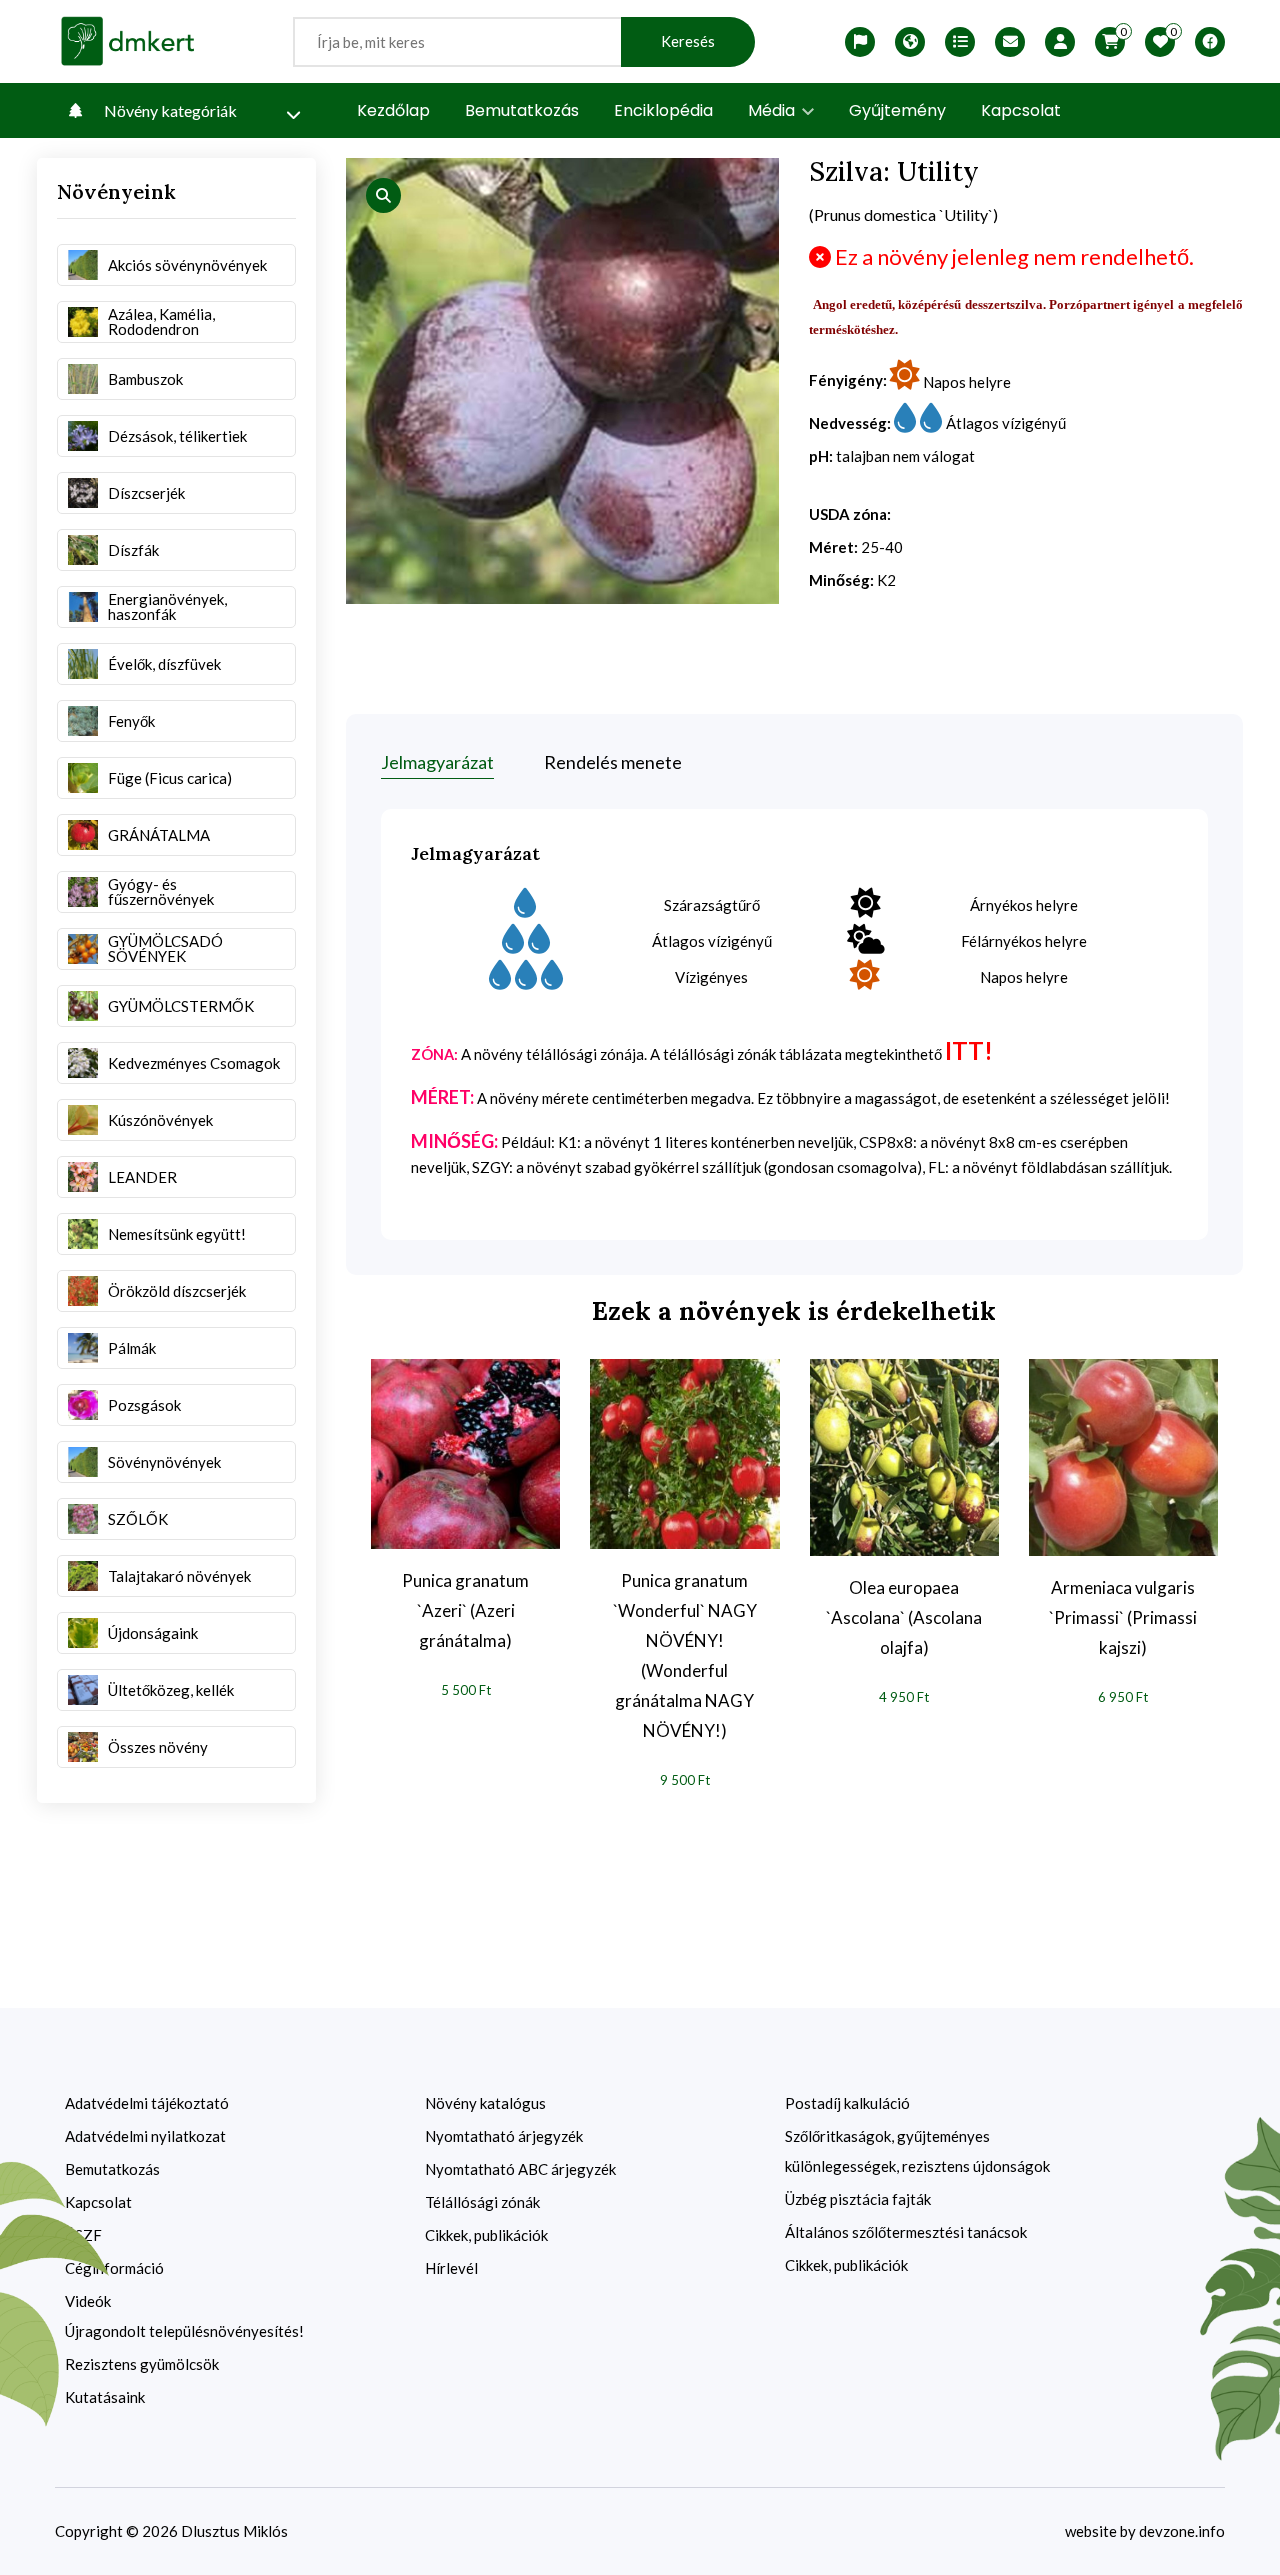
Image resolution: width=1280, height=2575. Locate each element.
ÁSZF (83, 2235)
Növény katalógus (485, 2103)
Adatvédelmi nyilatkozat (145, 2136)
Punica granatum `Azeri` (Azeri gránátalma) (465, 1610)
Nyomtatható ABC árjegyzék (520, 2169)
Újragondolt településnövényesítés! (184, 2331)
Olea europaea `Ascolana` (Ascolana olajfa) (904, 1617)
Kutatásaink (105, 2397)
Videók (88, 2301)
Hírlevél (451, 2268)
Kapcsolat (1021, 110)
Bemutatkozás (522, 110)
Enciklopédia (663, 110)
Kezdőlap (393, 110)
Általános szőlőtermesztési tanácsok (906, 2232)
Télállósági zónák (482, 2202)
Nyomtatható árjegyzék (504, 2136)
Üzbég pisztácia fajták (858, 2199)
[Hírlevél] (1010, 42)
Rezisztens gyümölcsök (142, 2364)
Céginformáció (114, 2268)
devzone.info (1182, 2531)
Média (773, 110)
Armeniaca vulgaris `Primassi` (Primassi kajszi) (1123, 1617)
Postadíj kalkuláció (847, 2103)
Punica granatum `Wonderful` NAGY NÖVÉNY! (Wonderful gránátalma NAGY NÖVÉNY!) (685, 1655)
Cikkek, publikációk (486, 2235)
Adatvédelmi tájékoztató (147, 2103)
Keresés (688, 41)
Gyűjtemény (897, 110)
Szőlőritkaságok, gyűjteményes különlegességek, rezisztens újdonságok (917, 2151)
